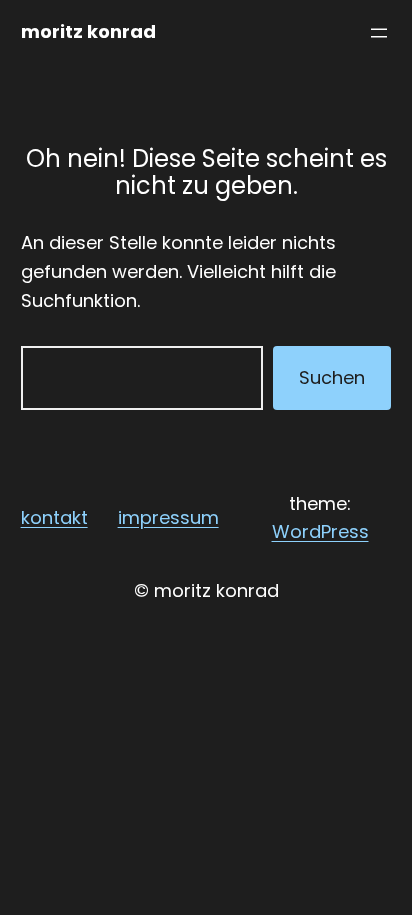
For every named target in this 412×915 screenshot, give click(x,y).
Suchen (332, 377)
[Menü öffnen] (379, 33)
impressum (168, 517)
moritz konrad (88, 31)
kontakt (54, 517)
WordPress (320, 531)
